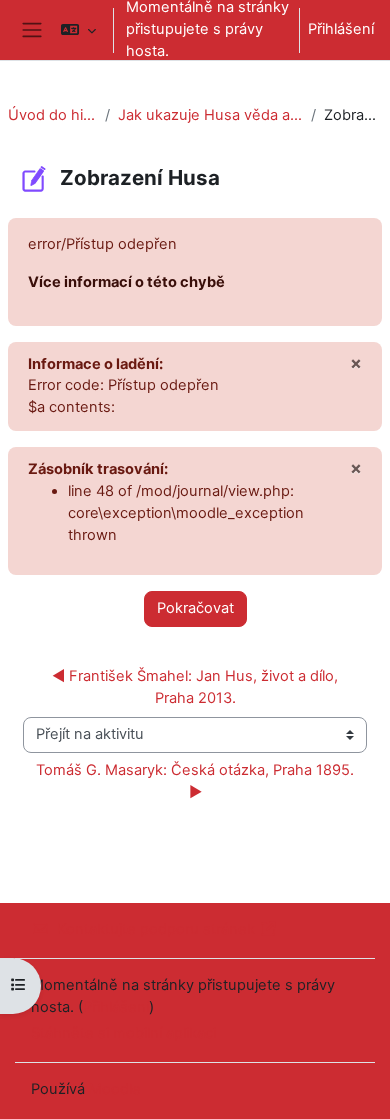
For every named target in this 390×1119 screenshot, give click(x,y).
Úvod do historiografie (52, 115)
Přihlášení (341, 29)
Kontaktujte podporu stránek (156, 929)
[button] (78, 30)
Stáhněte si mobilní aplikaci (123, 1033)
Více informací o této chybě (126, 282)
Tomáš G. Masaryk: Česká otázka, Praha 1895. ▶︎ (197, 781)
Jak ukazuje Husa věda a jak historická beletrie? (210, 115)
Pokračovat (195, 608)
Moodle (115, 1089)
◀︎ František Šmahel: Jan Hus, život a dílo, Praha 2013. (197, 687)
